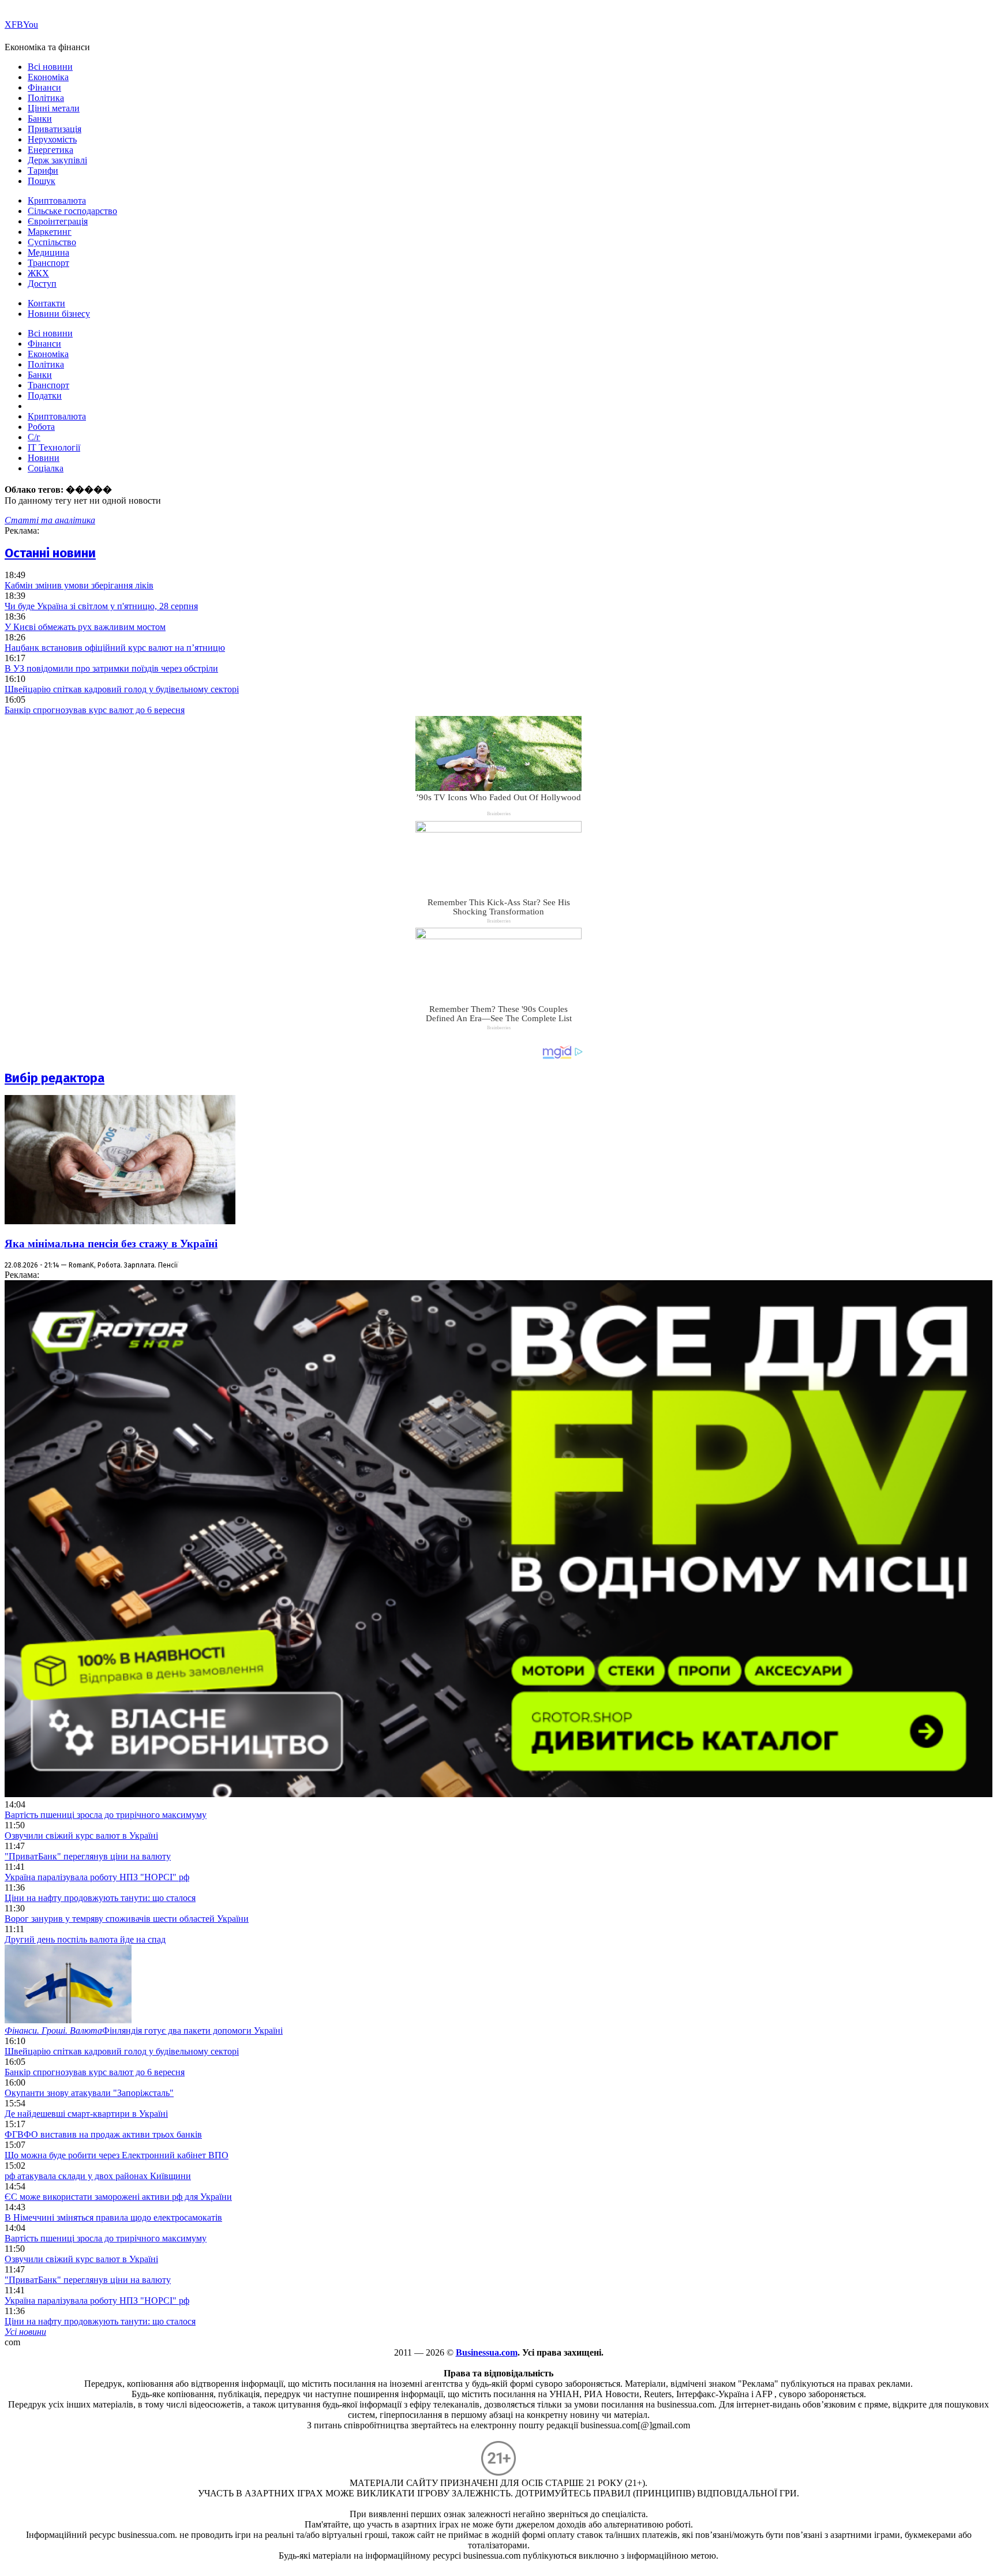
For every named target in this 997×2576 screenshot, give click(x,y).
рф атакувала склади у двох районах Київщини (98, 2176)
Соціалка (46, 468)
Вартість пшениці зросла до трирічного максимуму (106, 1815)
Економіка (48, 77)
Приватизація (55, 129)
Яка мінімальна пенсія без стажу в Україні (111, 1244)
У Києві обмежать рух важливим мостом (85, 627)
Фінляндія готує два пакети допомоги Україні (144, 2031)
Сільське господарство (72, 211)
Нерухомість (52, 139)
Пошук (42, 181)
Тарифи (43, 170)
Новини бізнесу (59, 314)
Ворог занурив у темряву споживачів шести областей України (127, 1919)
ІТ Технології (54, 447)
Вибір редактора (55, 1078)
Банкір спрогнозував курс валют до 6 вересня (95, 710)
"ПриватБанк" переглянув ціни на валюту (88, 1856)
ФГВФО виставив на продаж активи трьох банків (103, 2134)
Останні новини (50, 553)
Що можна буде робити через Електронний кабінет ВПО (117, 2155)
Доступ (42, 284)
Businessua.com (487, 2352)
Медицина (48, 252)
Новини (44, 458)
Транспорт (48, 263)
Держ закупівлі (57, 160)
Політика (46, 98)
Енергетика (50, 150)
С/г (34, 437)
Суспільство (52, 242)
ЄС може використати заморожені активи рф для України (118, 2197)
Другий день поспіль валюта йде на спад (85, 1939)
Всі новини (50, 67)
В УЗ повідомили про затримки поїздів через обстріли (111, 668)
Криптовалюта (57, 200)
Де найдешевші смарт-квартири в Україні (86, 2114)
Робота (41, 427)
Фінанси (44, 87)
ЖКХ (38, 273)
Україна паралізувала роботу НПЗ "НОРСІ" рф (97, 1877)
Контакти (46, 303)
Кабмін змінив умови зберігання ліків (79, 585)
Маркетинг (50, 232)
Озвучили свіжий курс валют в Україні (81, 1836)
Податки (45, 395)
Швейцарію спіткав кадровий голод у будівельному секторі (122, 689)
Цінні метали (54, 108)
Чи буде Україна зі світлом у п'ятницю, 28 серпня (101, 606)
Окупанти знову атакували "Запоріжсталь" (89, 2093)
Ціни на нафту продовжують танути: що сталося (100, 1898)
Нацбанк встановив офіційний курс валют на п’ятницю (115, 648)
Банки (40, 119)
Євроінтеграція (58, 221)
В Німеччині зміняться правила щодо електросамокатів (113, 2217)
